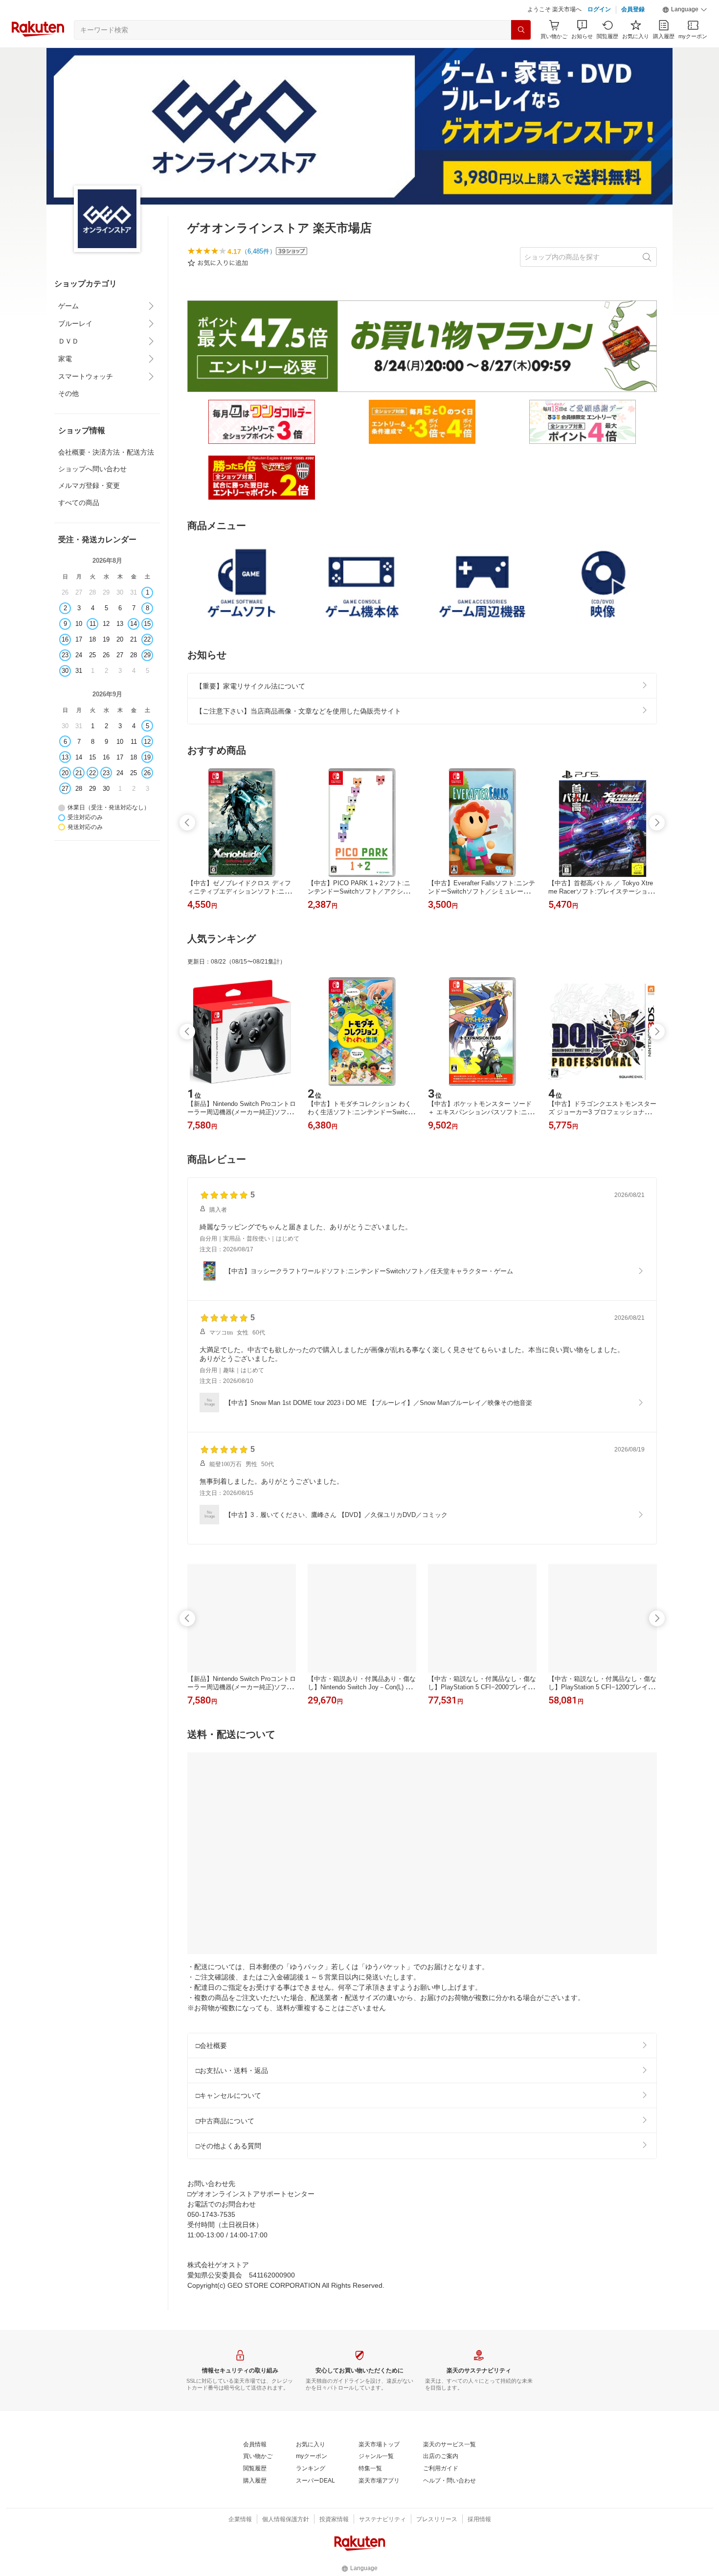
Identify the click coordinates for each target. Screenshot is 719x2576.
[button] (685, 34)
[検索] (521, 54)
